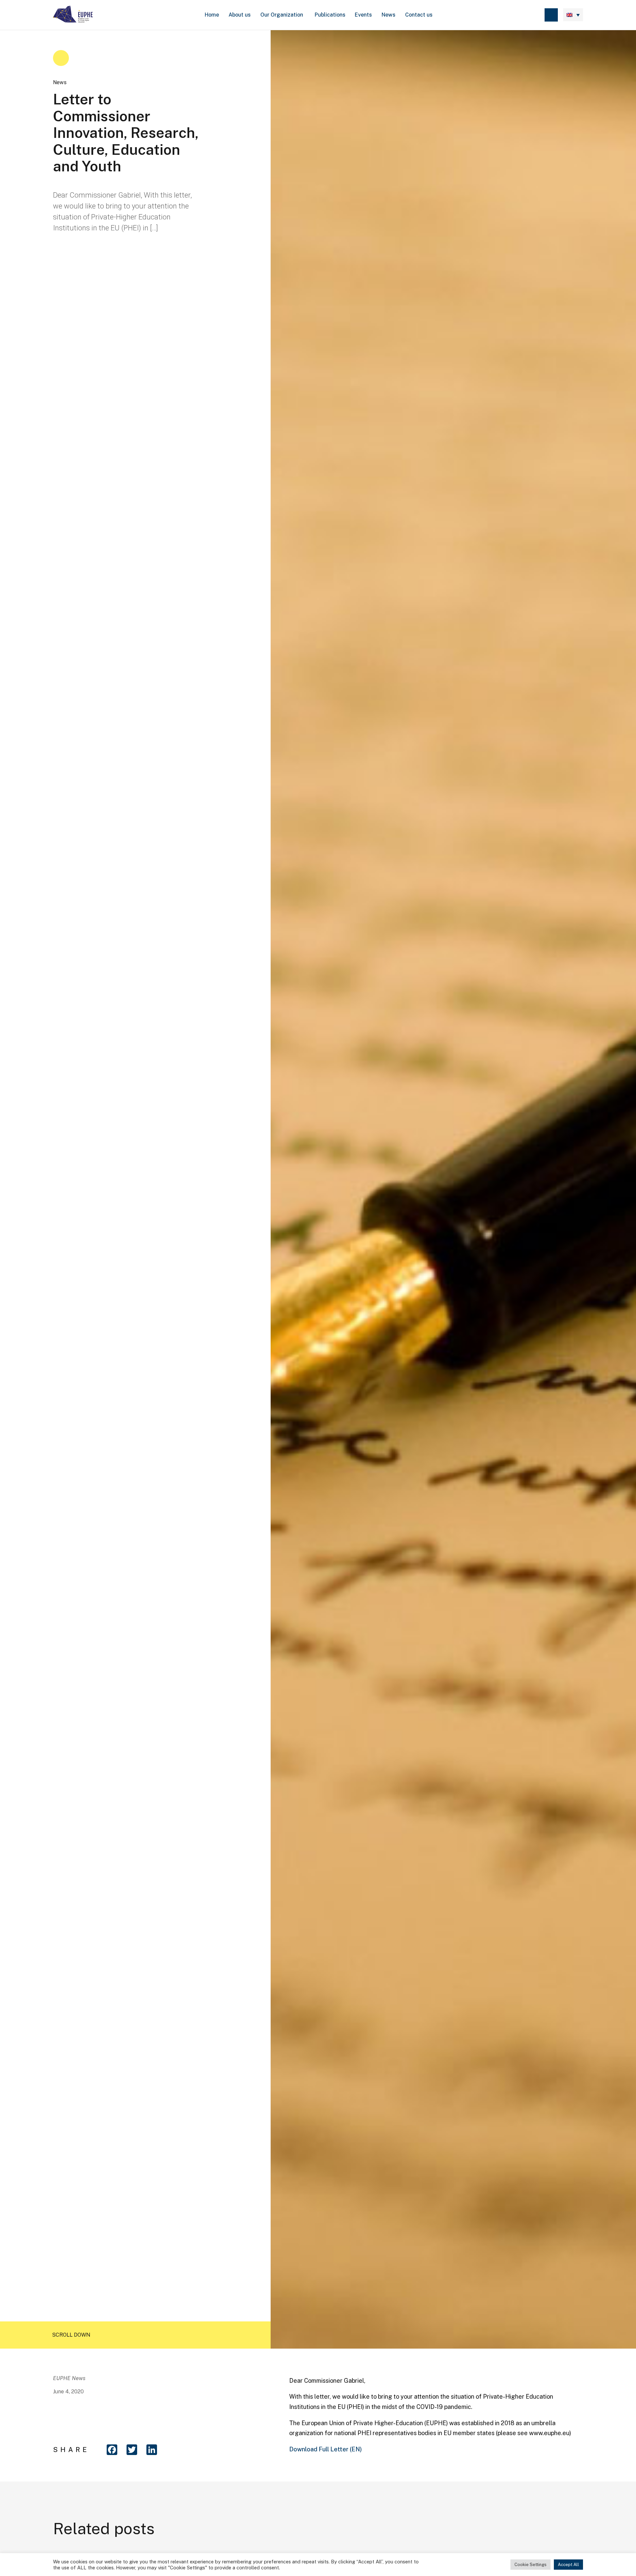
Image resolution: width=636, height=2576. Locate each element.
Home (212, 15)
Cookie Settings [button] (530, 2565)
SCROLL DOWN (71, 2335)
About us (240, 15)
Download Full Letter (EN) (325, 2449)
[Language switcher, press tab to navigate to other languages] (573, 15)
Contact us (419, 15)
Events (363, 15)
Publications (330, 15)
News (389, 15)
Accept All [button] (568, 2565)
